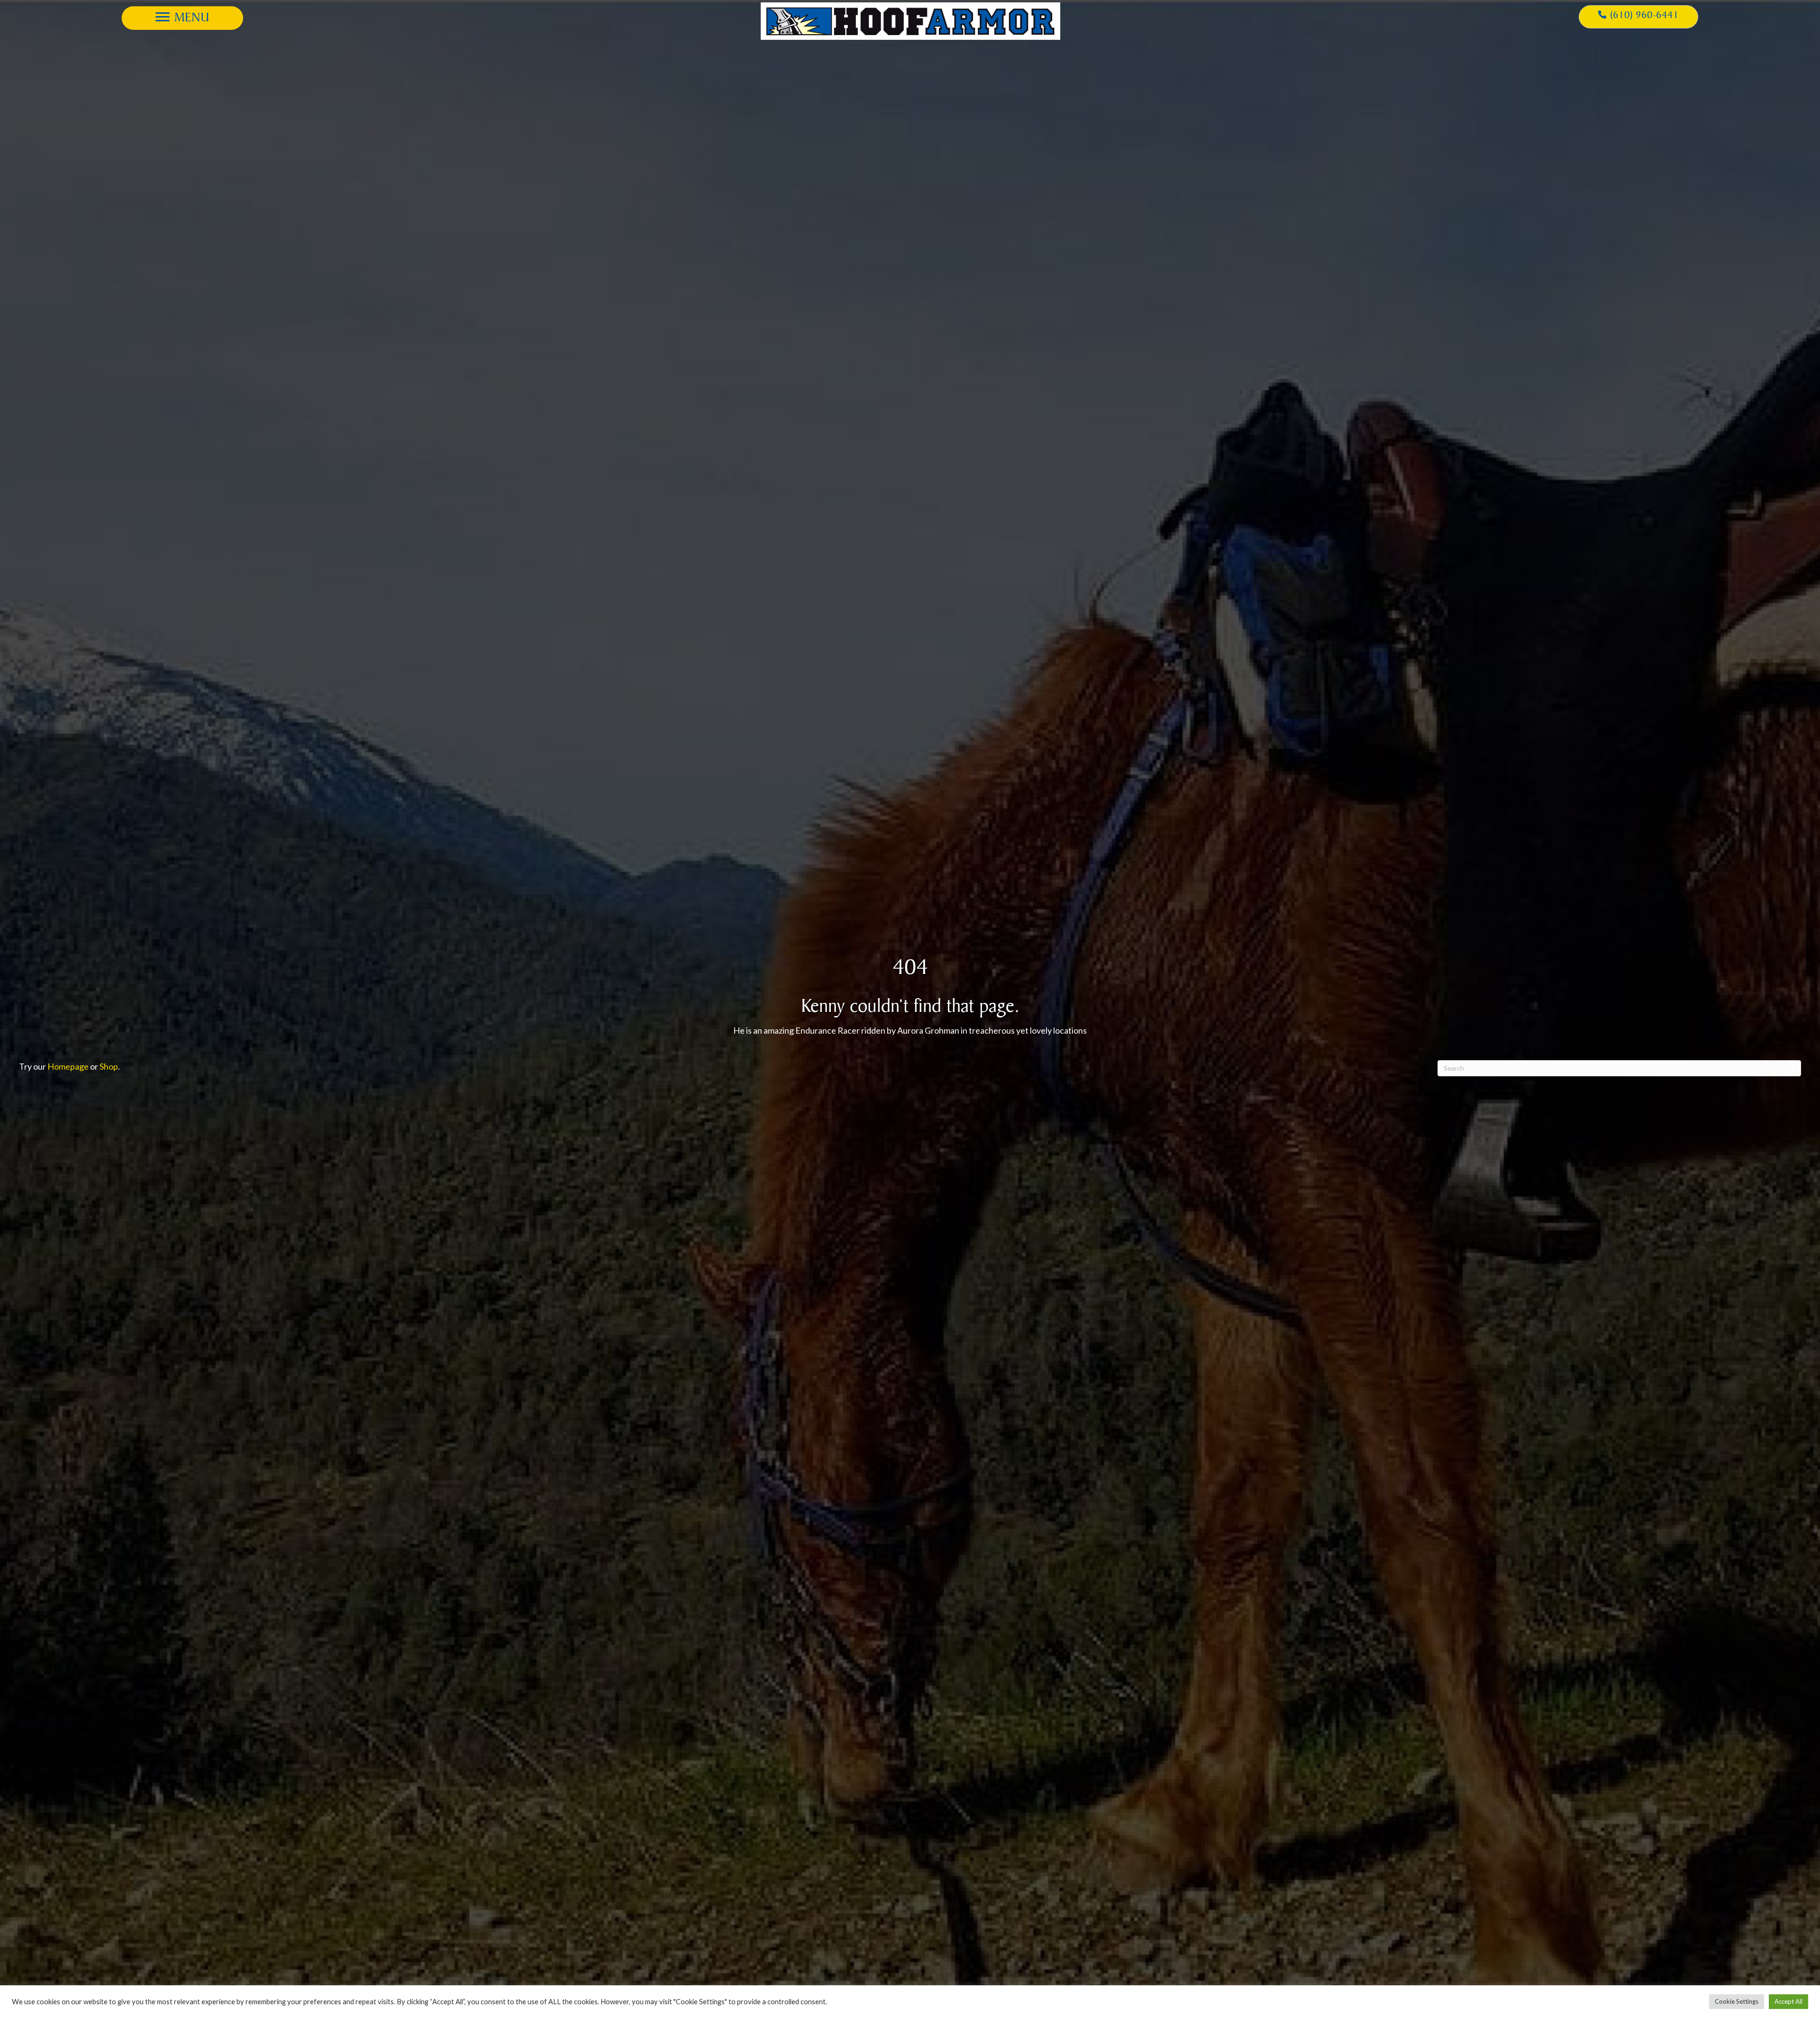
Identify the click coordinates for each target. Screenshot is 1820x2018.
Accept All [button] (1788, 2001)
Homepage (68, 1066)
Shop (109, 1066)
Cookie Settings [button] (1737, 2001)
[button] (182, 17)
